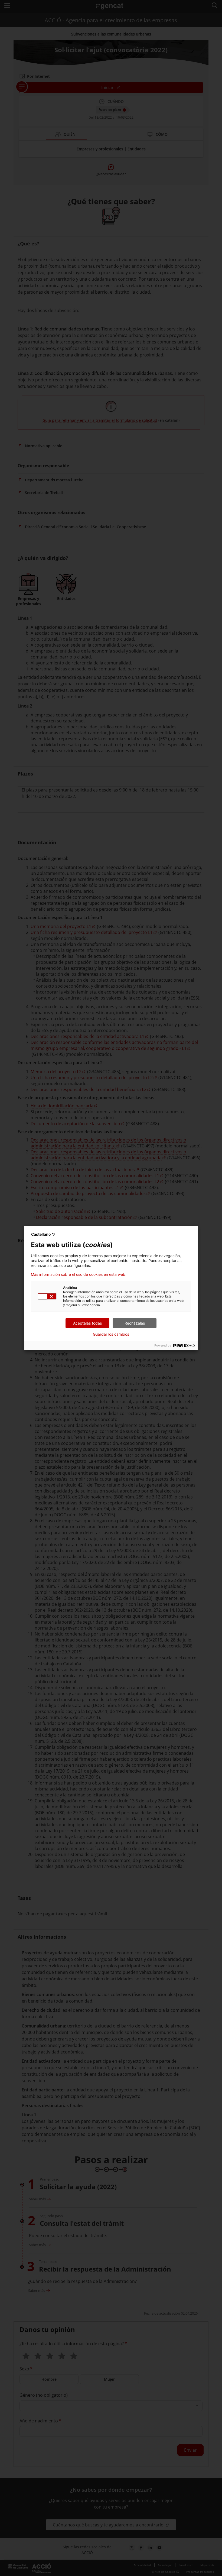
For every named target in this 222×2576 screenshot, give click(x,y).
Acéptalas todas (87, 1323)
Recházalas (135, 1323)
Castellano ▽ (43, 1234)
